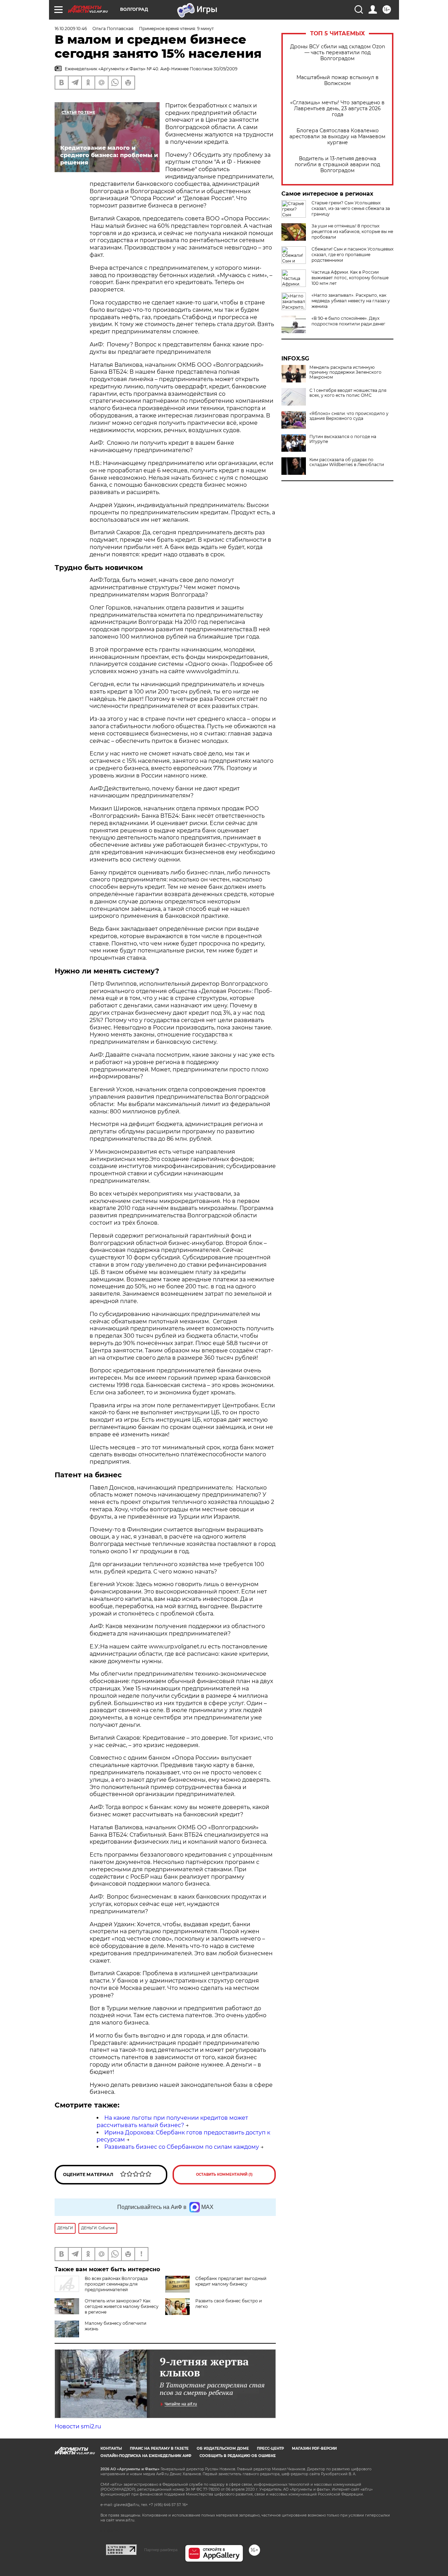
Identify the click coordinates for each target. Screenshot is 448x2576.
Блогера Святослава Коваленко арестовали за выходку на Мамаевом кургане (337, 137)
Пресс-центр (270, 2448)
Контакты (111, 2448)
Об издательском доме (223, 2448)
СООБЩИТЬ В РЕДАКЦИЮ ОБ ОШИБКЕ (238, 2456)
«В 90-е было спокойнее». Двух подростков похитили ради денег (348, 321)
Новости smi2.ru (78, 2426)
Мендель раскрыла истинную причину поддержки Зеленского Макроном (345, 372)
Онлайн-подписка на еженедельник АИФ (146, 2456)
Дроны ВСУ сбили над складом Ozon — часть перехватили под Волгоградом (338, 53)
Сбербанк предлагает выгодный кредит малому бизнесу (231, 2281)
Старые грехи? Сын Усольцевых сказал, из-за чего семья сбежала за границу (351, 208)
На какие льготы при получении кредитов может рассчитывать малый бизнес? (172, 2121)
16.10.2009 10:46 (71, 29)
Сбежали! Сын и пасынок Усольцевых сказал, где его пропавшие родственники (352, 255)
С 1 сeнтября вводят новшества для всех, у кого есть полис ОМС (348, 393)
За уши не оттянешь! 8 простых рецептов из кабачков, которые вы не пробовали (352, 231)
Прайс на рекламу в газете (159, 2448)
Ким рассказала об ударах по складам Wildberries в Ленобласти (347, 462)
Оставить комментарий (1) (224, 2174)
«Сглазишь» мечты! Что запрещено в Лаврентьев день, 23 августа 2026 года (337, 109)
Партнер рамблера (161, 2550)
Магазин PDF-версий (314, 2448)
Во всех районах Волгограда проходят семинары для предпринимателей (116, 2284)
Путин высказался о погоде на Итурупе (343, 439)
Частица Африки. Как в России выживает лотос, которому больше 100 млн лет (350, 278)
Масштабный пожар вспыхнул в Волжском (338, 80)
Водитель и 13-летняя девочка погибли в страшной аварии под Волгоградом (337, 165)
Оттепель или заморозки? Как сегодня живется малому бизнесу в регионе (122, 2306)
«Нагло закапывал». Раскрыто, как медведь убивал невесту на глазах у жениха (351, 301)
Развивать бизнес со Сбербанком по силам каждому (182, 2147)
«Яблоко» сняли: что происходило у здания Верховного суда (349, 416)
